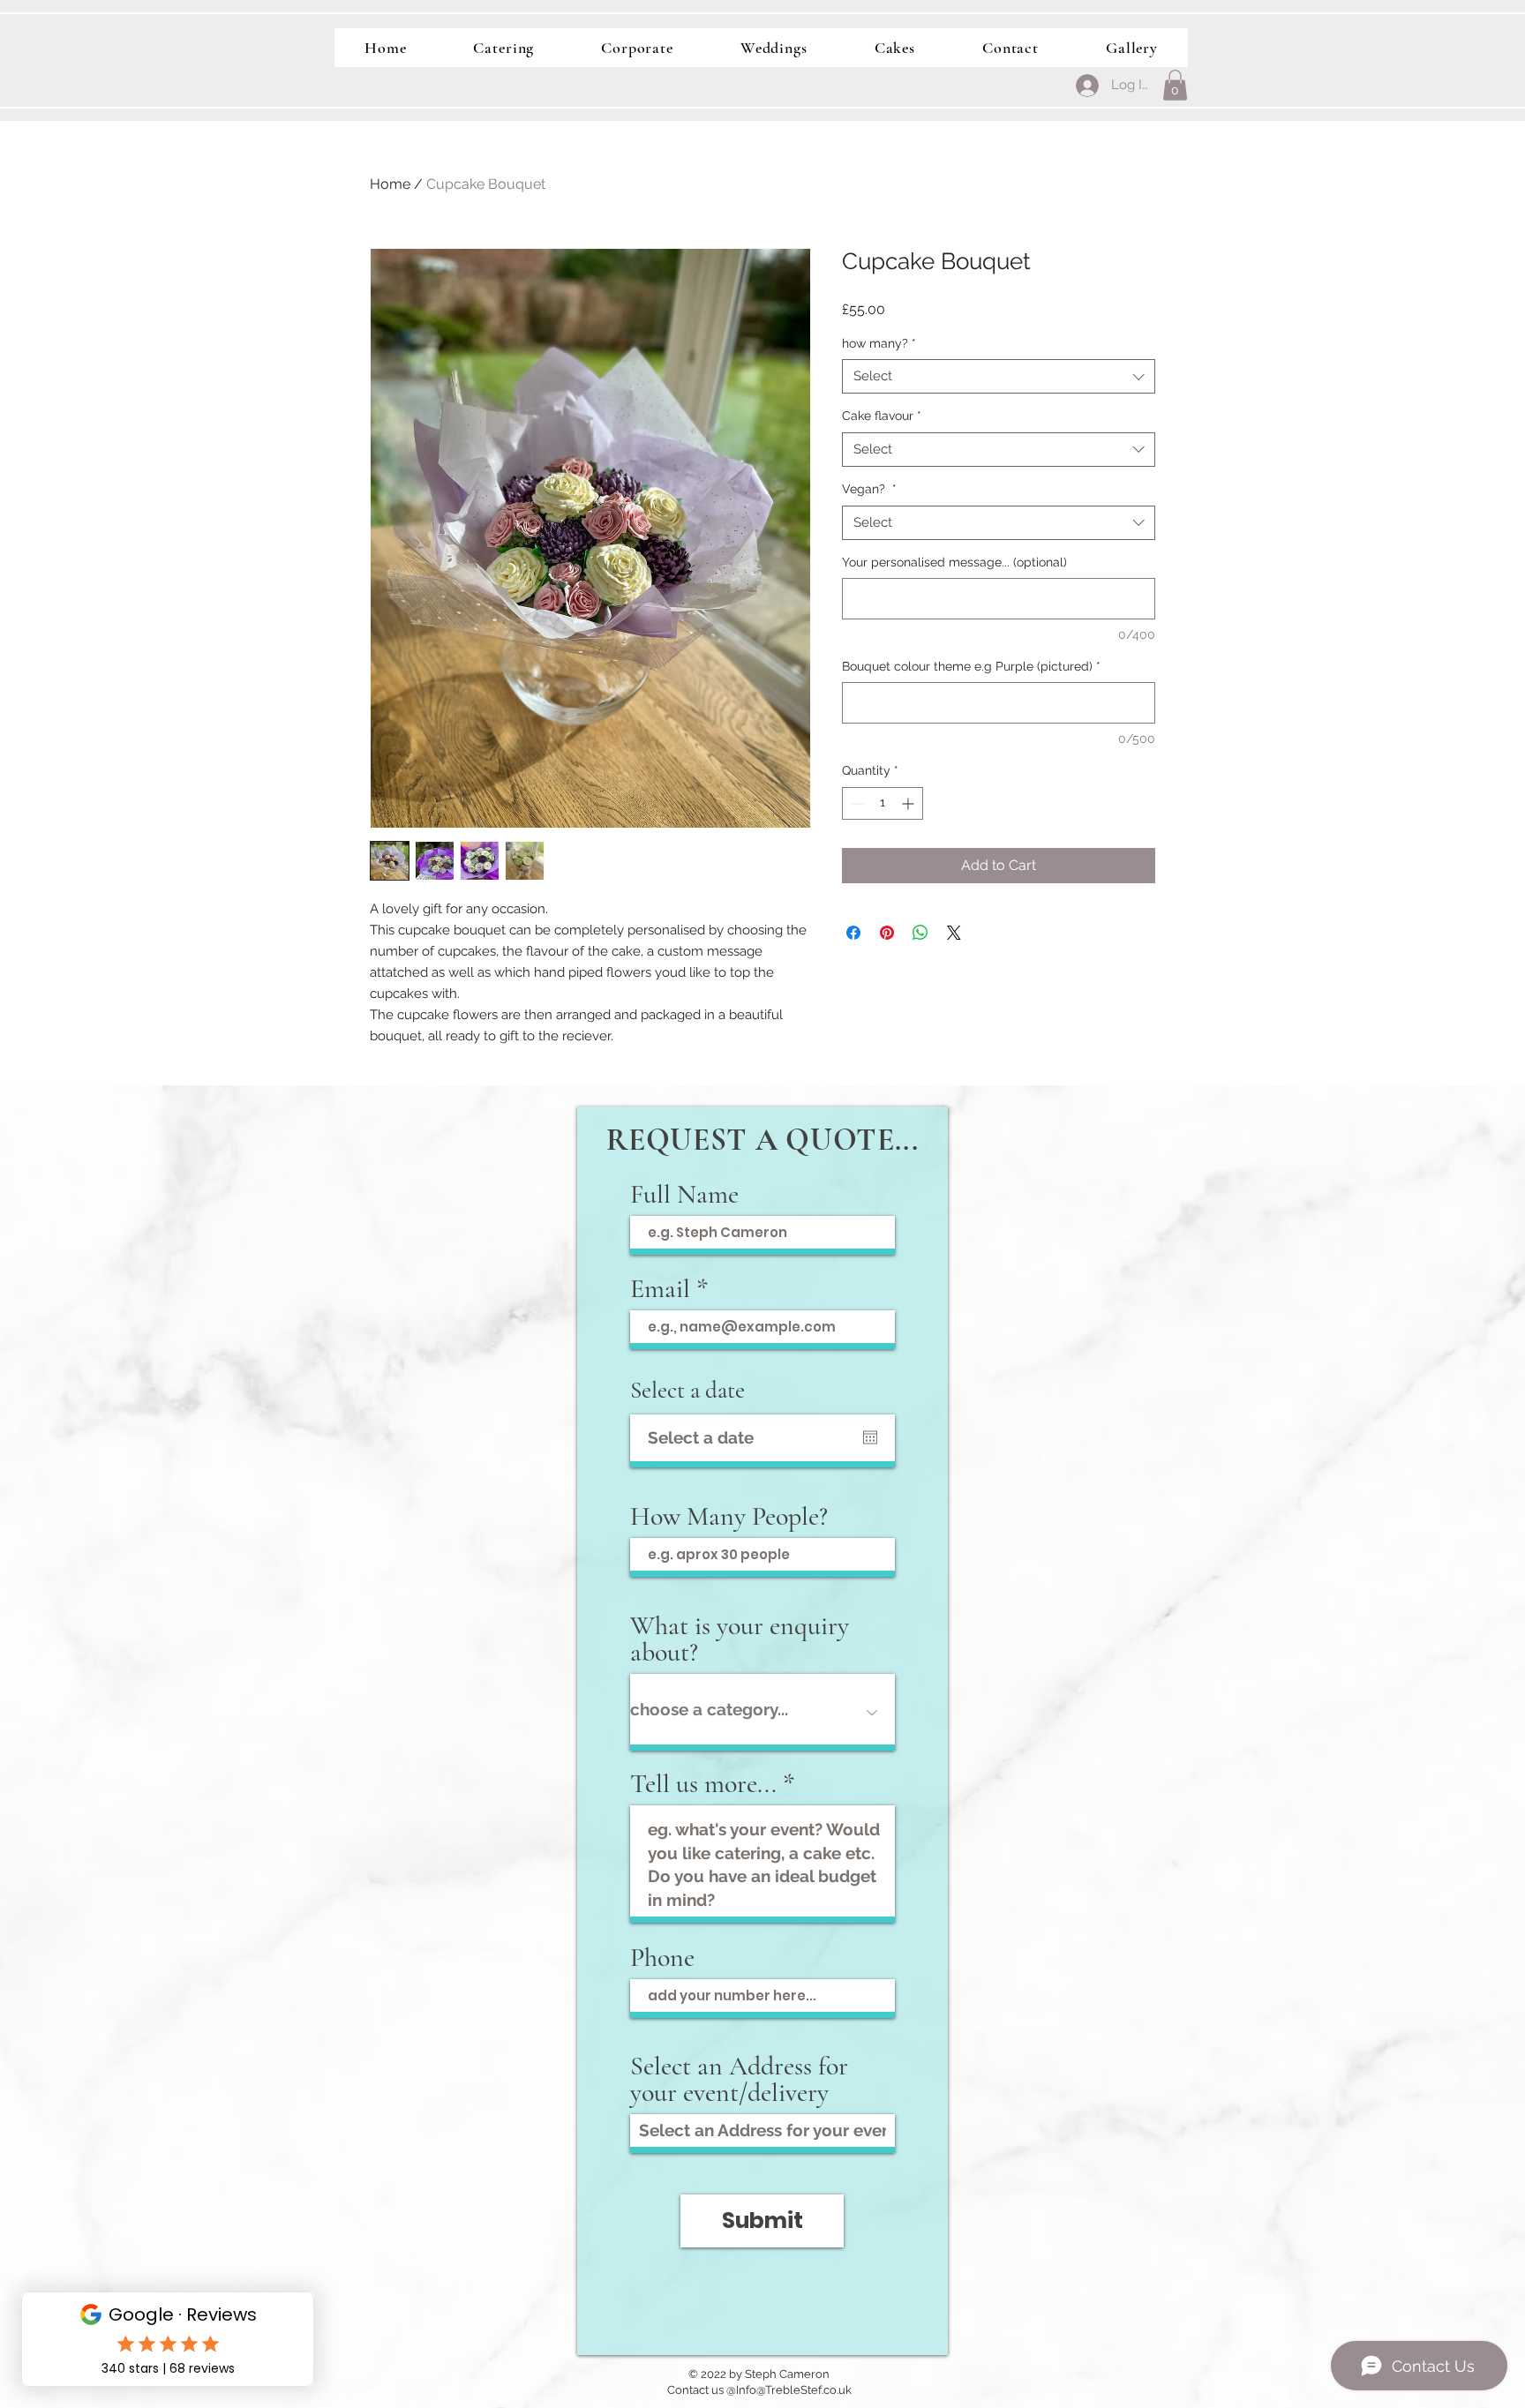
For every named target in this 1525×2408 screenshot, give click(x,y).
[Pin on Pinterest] (887, 933)
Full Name (684, 1195)
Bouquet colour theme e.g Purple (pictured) (971, 666)
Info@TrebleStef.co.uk (794, 2390)
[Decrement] (856, 803)
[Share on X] (954, 933)
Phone (662, 1958)
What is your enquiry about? (740, 1639)
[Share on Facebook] (853, 933)
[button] (1175, 85)
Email (660, 1289)
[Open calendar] (870, 1437)
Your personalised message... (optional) (954, 562)
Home (390, 184)
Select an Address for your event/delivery (739, 2080)
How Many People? (729, 1517)
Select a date (687, 1390)
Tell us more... (703, 1784)
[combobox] (999, 376)
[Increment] (909, 803)
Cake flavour (882, 416)
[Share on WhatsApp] (920, 933)
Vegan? (869, 489)
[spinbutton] (883, 803)
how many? (879, 343)
